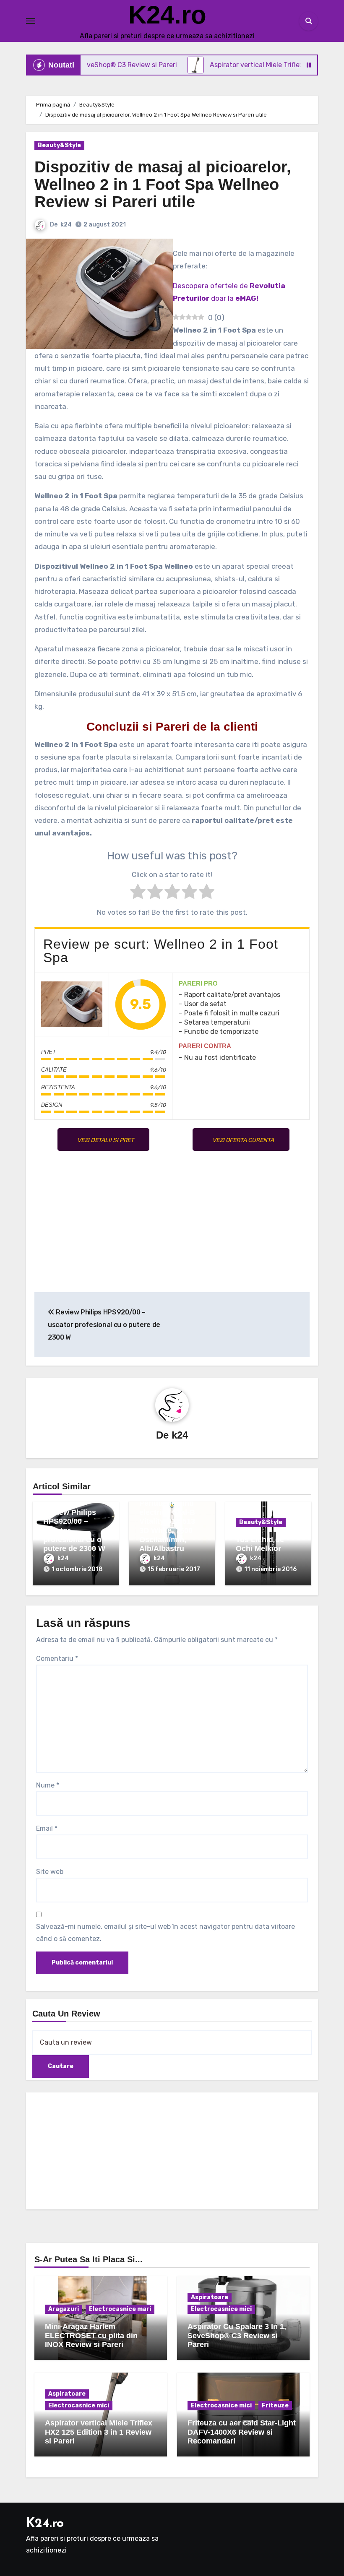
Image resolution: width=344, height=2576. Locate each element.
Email (47, 1828)
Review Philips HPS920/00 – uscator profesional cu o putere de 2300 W (104, 1325)
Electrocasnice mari (120, 2309)
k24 (66, 225)
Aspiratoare (210, 2297)
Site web (50, 1872)
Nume (48, 1785)
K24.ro (167, 15)
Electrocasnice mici (221, 2309)
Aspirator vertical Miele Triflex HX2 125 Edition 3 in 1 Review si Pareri (99, 2432)
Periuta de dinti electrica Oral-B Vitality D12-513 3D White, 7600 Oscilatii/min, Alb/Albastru (167, 1526)
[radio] (138, 893)
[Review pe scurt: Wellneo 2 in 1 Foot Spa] (72, 1004)
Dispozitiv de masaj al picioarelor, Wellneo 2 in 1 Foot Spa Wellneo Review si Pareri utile (163, 185)
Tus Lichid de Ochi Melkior (260, 1544)
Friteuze (275, 2406)
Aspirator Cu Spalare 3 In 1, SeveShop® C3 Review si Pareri (237, 2335)
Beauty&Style (59, 145)
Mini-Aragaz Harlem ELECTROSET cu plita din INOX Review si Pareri (91, 2335)
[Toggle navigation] (31, 21)
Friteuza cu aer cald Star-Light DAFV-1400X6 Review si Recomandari (242, 2432)
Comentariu (57, 1659)
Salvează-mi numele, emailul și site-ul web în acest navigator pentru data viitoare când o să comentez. (165, 1932)
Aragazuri (64, 2309)
